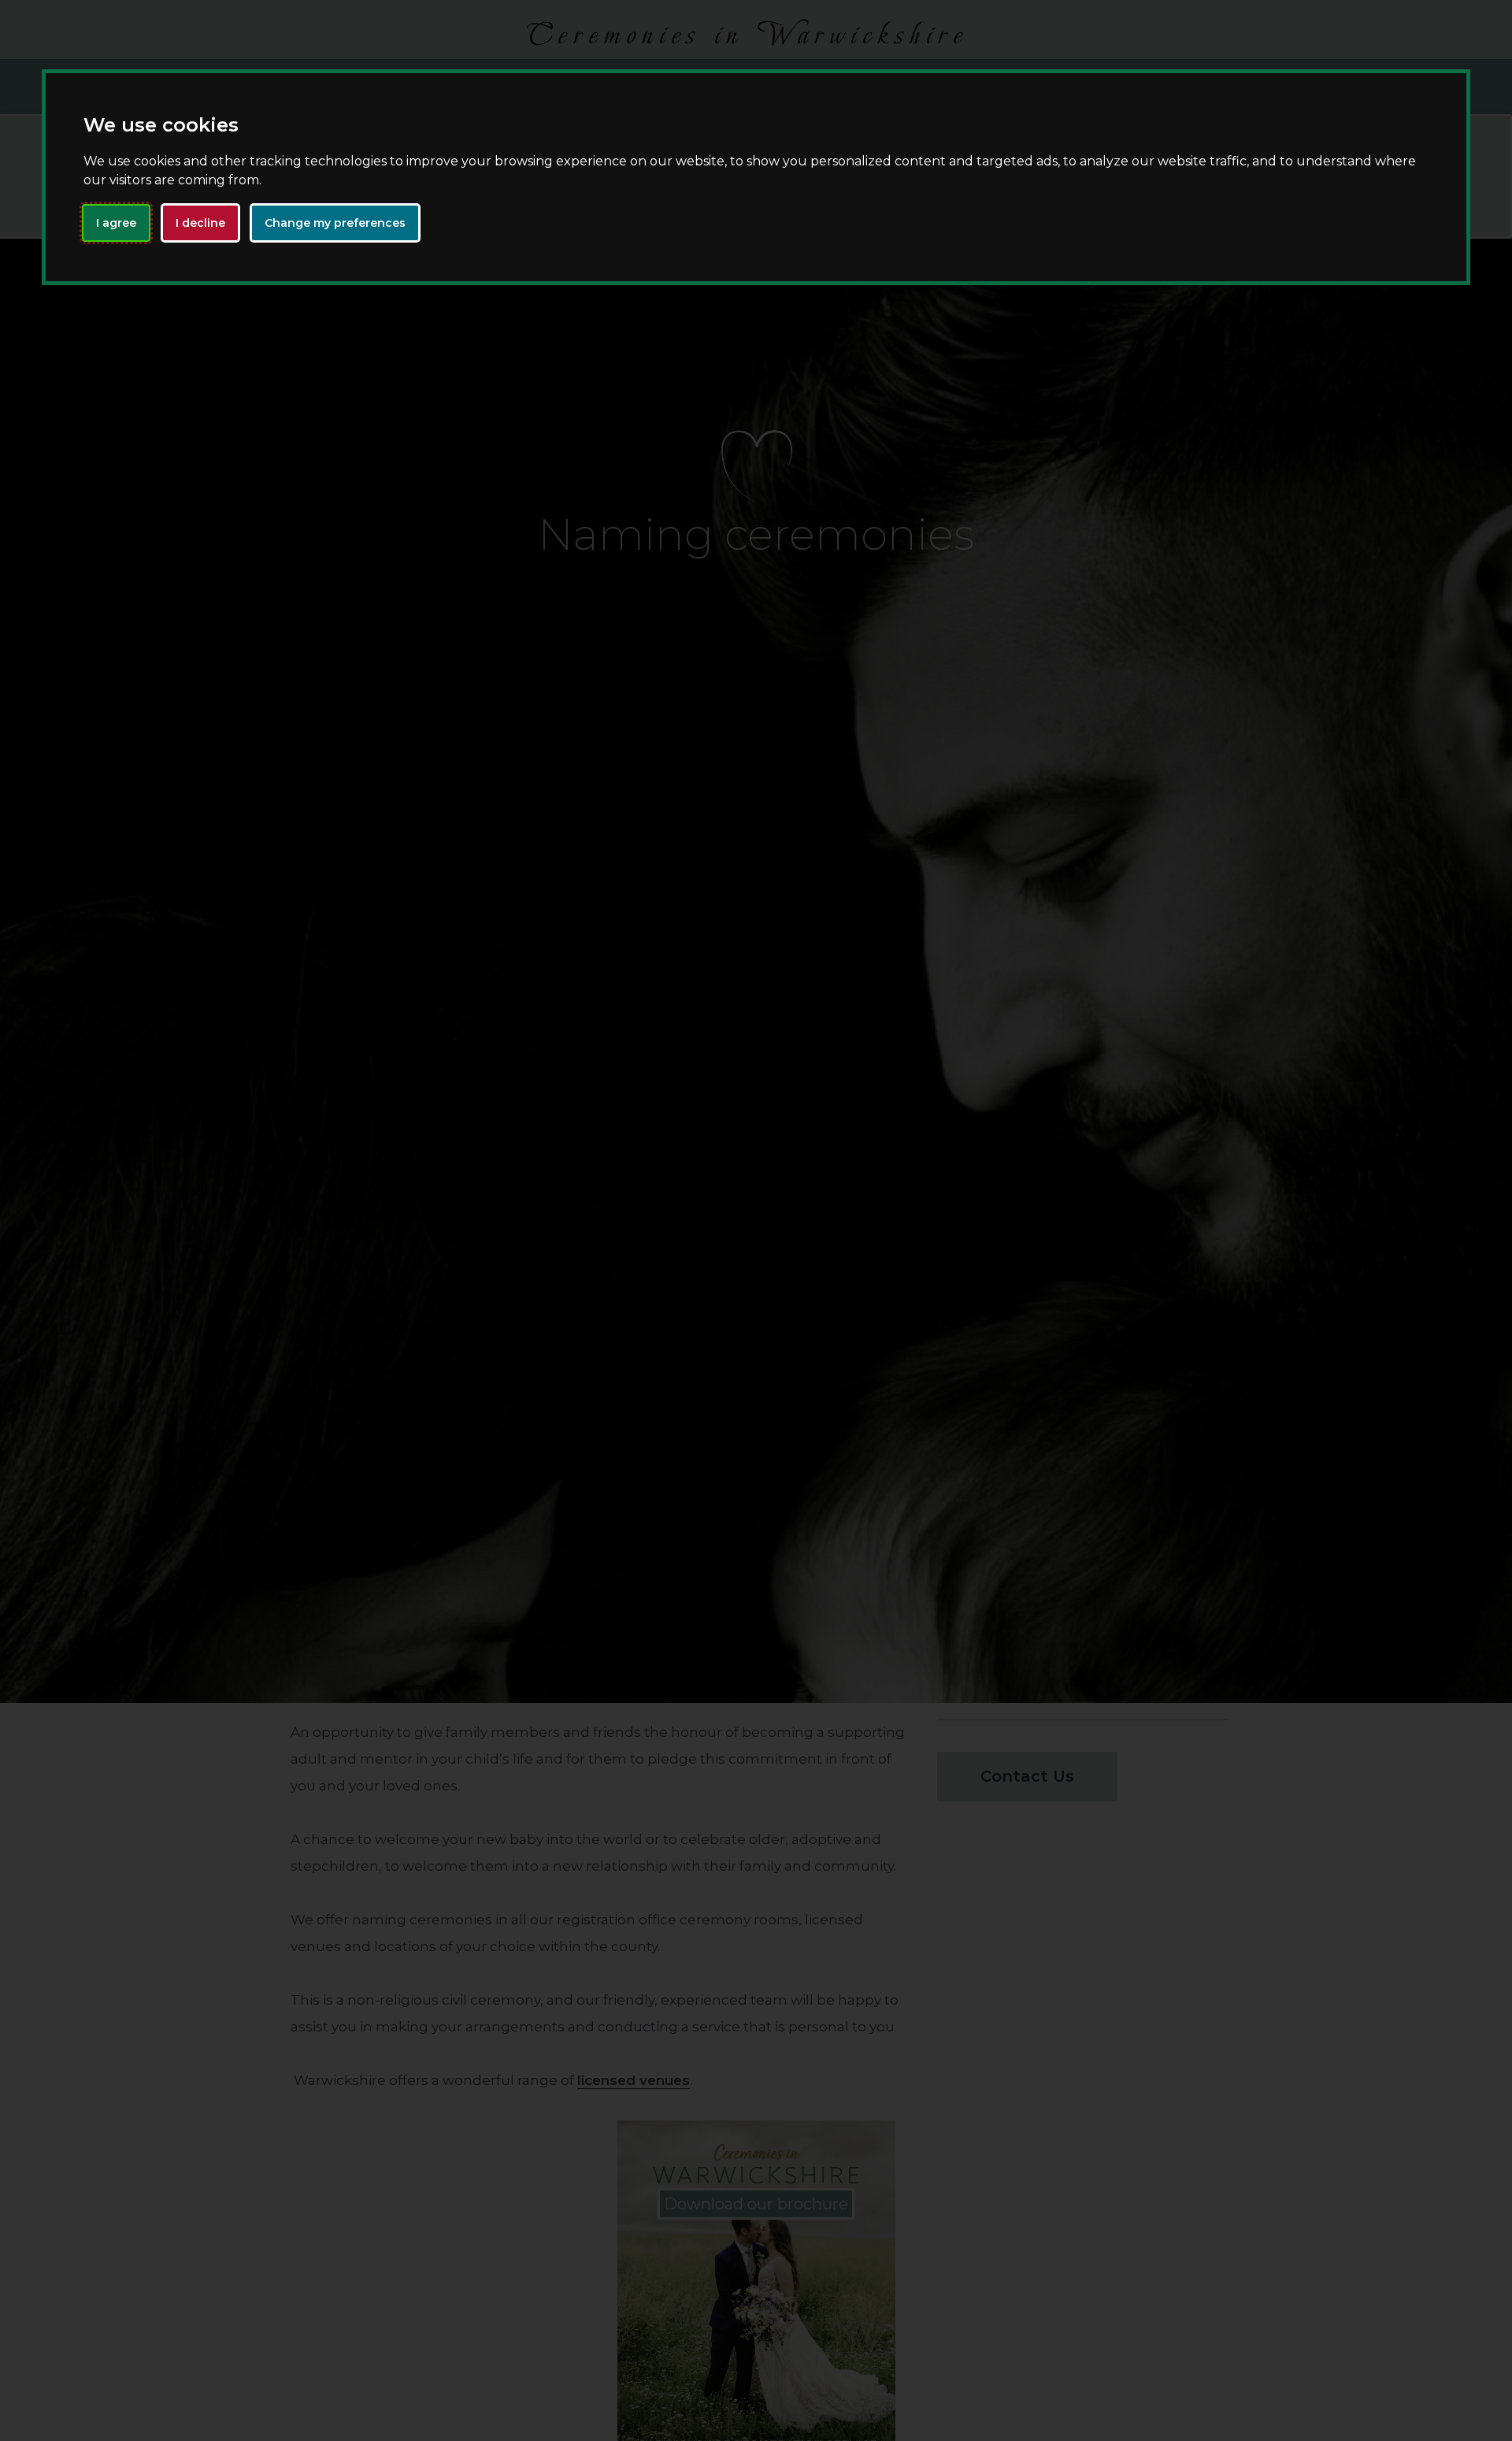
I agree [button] (116, 222)
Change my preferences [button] (335, 222)
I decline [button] (200, 222)
